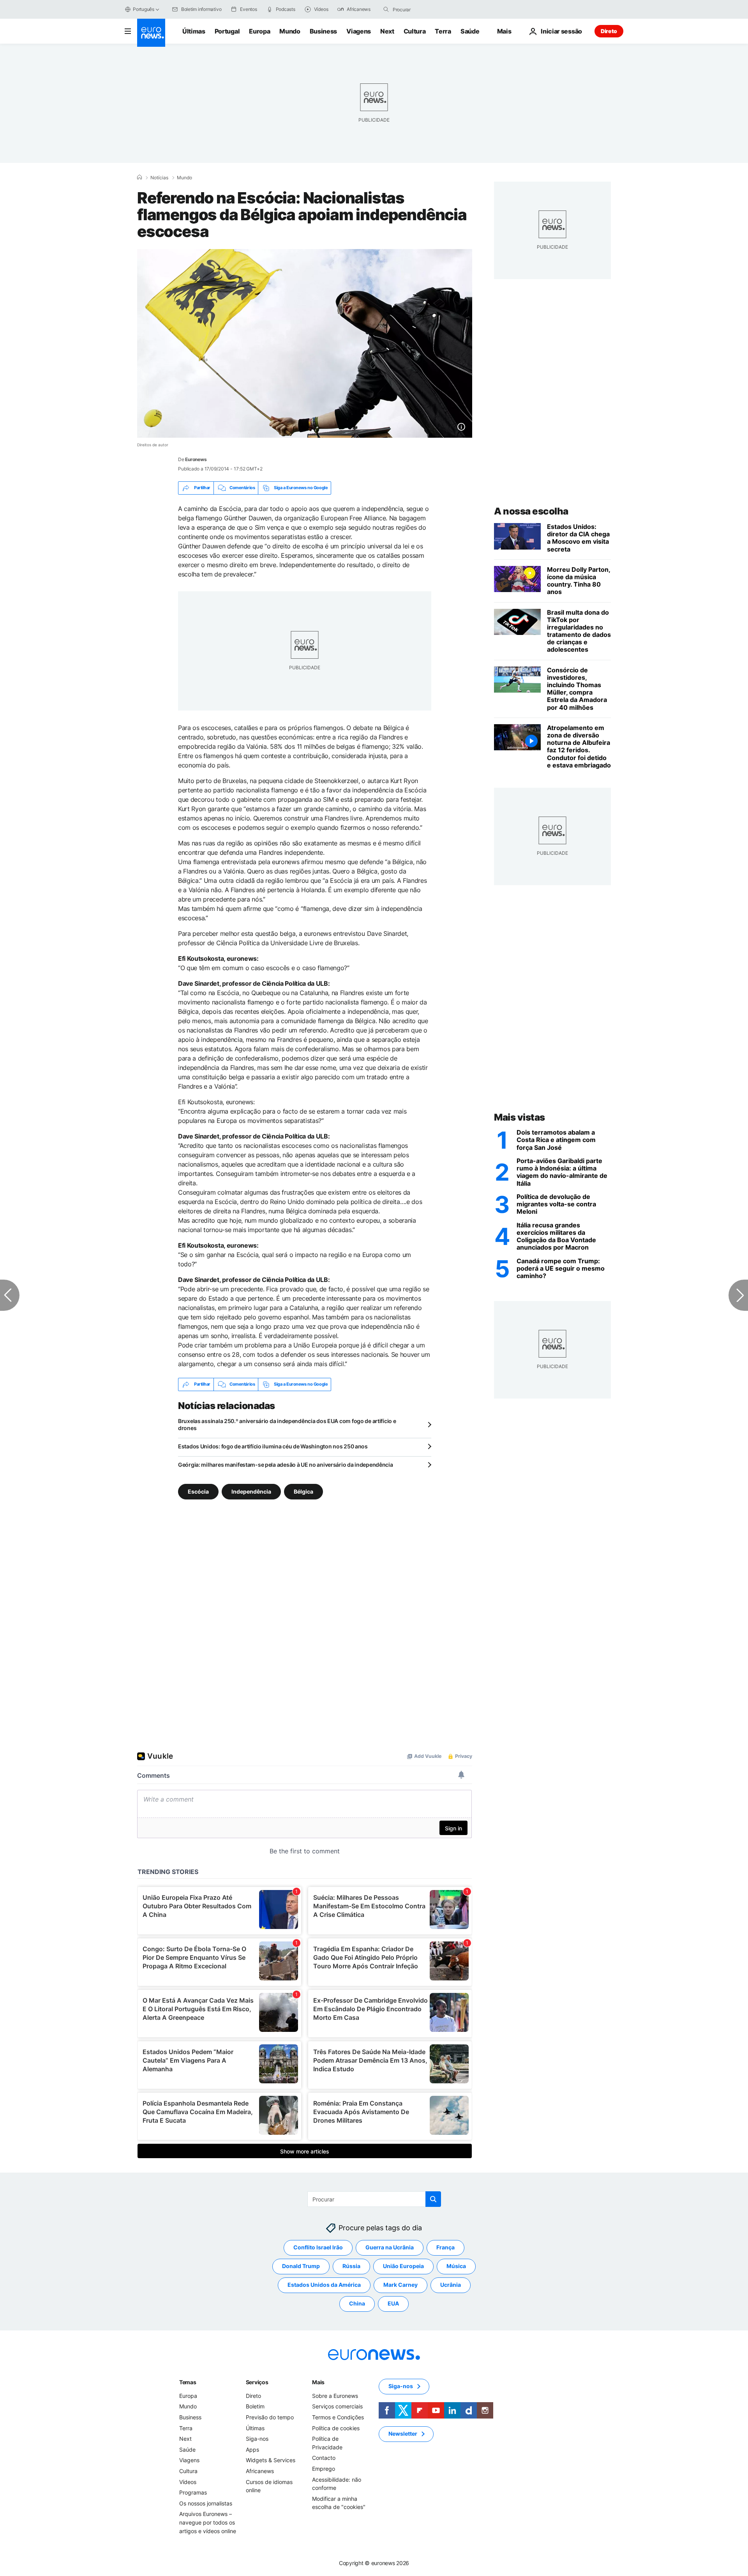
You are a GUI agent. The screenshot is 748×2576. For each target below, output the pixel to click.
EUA (393, 2303)
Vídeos (188, 2481)
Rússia (351, 2266)
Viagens (359, 31)
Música (456, 2266)
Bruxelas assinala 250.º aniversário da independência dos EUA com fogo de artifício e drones (287, 1424)
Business (323, 31)
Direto (609, 31)
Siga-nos (257, 2439)
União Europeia (403, 2266)
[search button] (386, 9)
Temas (188, 2382)
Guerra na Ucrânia (390, 2247)
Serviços (257, 2382)
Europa (259, 31)
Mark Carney (400, 2285)
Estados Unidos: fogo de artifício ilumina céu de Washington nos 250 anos (273, 1446)
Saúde (470, 31)
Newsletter (403, 2434)
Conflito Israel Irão (318, 2247)
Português (144, 9)
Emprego (324, 2469)
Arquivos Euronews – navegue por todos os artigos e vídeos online (208, 2522)
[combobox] (425, 9)
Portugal (227, 31)
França (445, 2247)
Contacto (324, 2458)
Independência (251, 1491)
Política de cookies (336, 2428)
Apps (252, 2450)
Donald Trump (301, 2266)
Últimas (194, 31)
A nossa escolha (531, 511)
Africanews (260, 2471)
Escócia (198, 1491)
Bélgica (303, 1491)
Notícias (159, 178)
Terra (443, 31)
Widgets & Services (271, 2460)
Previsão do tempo (270, 2417)
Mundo (290, 31)
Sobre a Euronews (335, 2396)
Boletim (255, 2406)
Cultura (415, 31)
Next (387, 31)
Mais (318, 2382)
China (357, 2303)
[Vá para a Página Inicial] (151, 33)
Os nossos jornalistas (206, 2503)
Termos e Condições (338, 2417)
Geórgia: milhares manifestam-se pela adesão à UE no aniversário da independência (286, 1465)
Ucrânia (451, 2285)
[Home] (139, 177)
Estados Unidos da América (324, 2285)
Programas (193, 2492)
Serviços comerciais (337, 2406)
